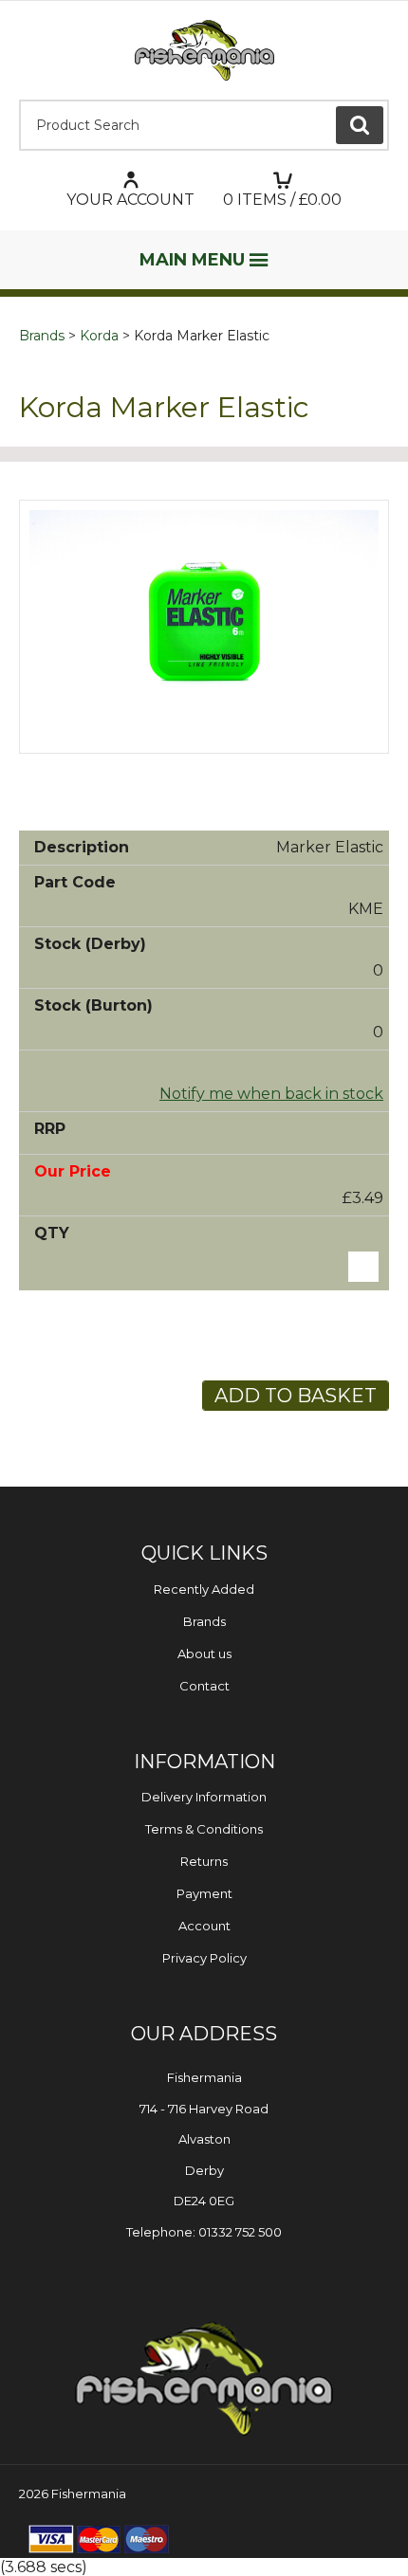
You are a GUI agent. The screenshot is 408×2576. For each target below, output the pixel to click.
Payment (204, 1893)
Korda (99, 336)
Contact (204, 1686)
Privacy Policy (204, 1958)
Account (204, 1926)
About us (204, 1653)
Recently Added (204, 1589)
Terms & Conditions (204, 1829)
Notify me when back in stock (271, 1094)
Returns (204, 1861)
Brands (42, 336)
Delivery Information (204, 1797)
